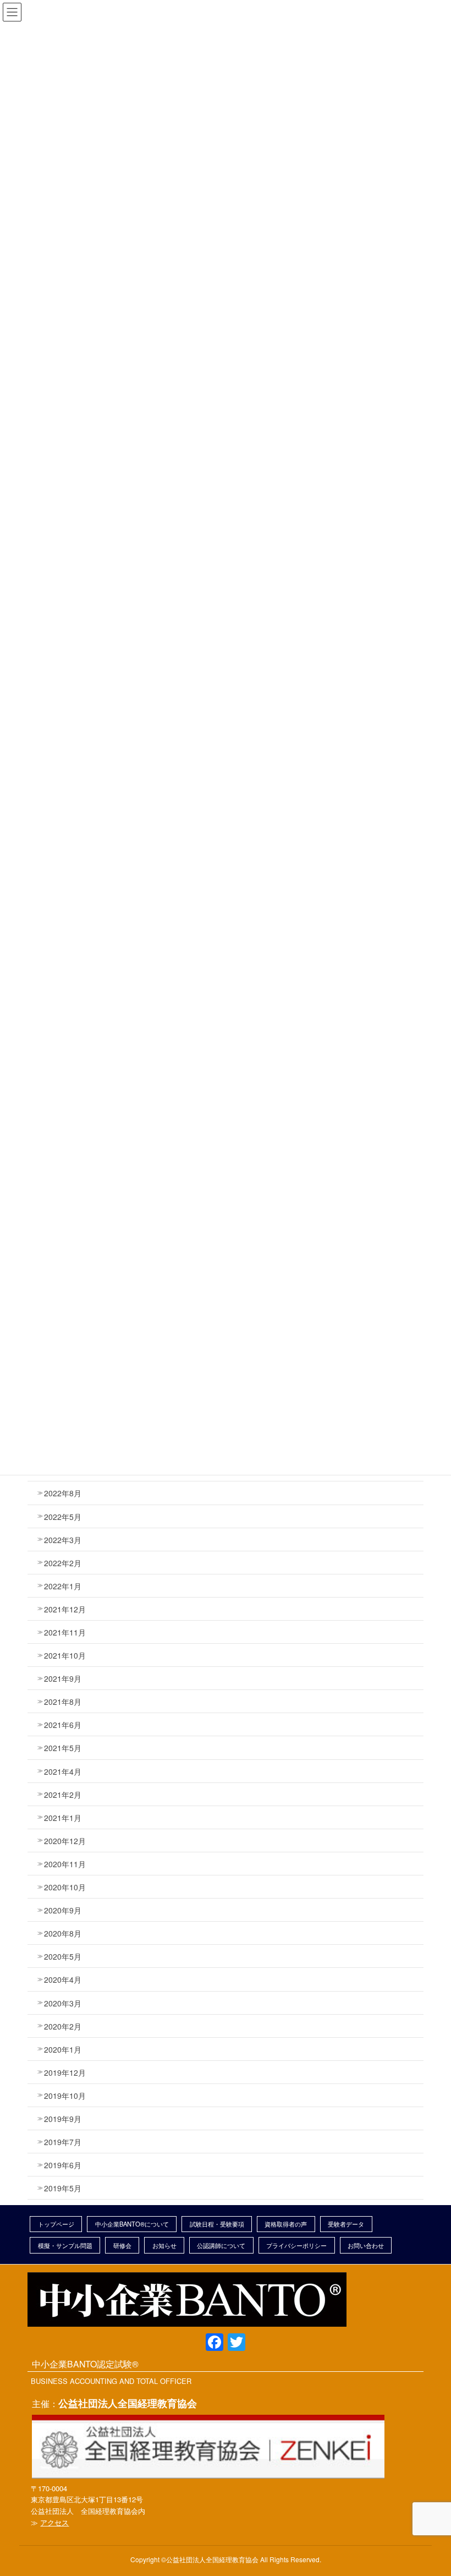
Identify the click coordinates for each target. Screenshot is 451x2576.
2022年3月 (63, 1540)
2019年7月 (63, 2142)
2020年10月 (65, 1887)
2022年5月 (63, 1517)
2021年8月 (63, 1702)
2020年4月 (63, 1979)
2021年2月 (63, 1795)
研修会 (122, 2245)
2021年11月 (65, 1632)
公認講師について (221, 2245)
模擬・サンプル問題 (65, 2245)
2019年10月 (65, 2096)
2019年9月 (63, 2119)
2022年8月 (63, 1493)
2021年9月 (63, 1678)
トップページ (56, 2224)
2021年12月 (65, 1609)
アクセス (54, 2522)
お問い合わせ (366, 2245)
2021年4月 (63, 1771)
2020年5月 (63, 1956)
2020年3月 (63, 2003)
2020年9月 (63, 1910)
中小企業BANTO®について (132, 2224)
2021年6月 (63, 1725)
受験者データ (346, 2224)
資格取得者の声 (286, 2224)
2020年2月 (63, 2026)
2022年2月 (63, 1563)
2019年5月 (63, 2188)
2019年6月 (63, 2165)
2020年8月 (63, 1933)
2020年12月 (65, 1841)
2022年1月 (63, 1586)
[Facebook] (215, 2343)
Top (422, 2547)
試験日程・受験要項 (217, 2224)
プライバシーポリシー (296, 2245)
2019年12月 (65, 2072)
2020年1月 (63, 2049)
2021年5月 (63, 1748)
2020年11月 (65, 1864)
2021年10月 (65, 1655)
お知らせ (164, 2245)
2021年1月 (63, 1818)
